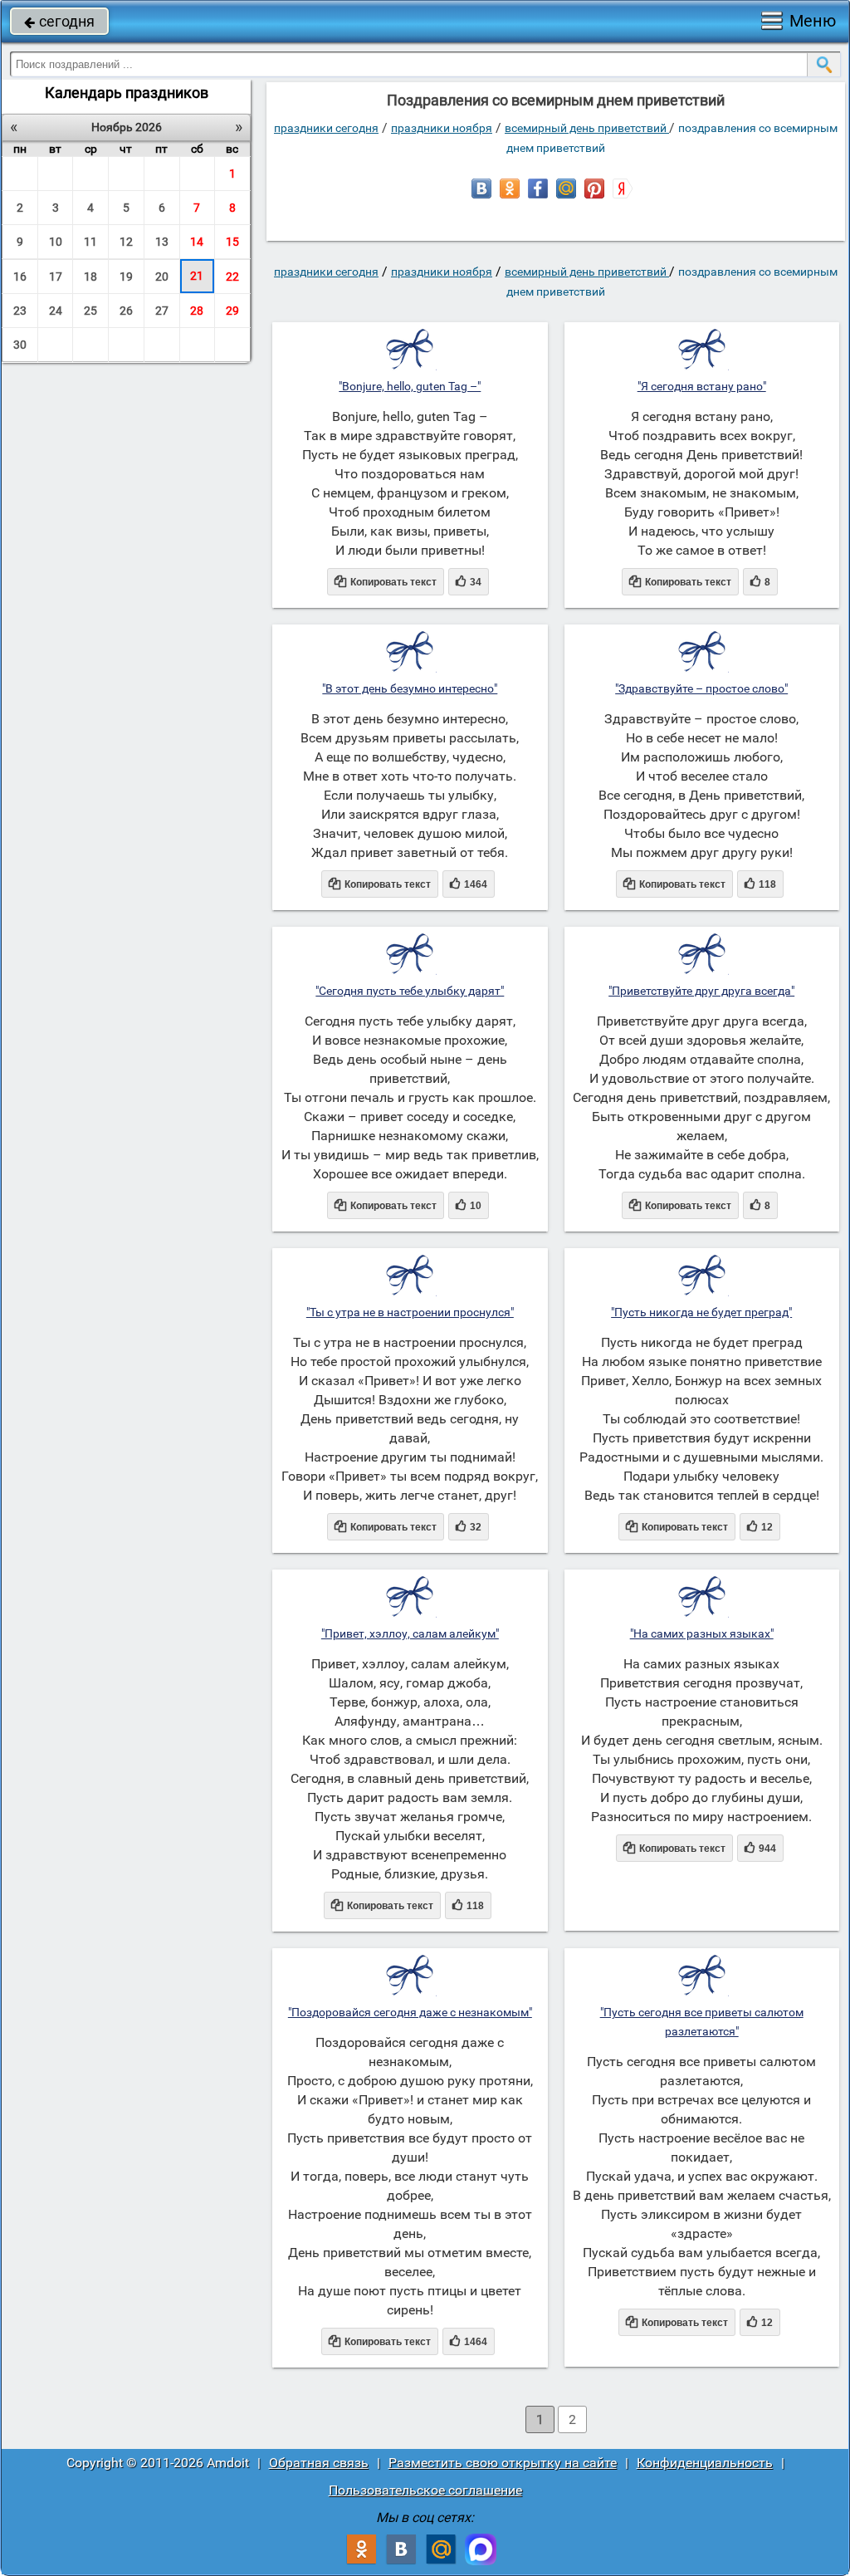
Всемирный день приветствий (587, 128)
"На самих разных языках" (702, 1633)
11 (90, 242)
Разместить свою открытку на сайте (503, 2463)
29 (232, 311)
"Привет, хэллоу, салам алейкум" (410, 1633)
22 (232, 277)
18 (90, 277)
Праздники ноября (442, 128)
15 (232, 242)
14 (197, 242)
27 (162, 311)
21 (197, 276)
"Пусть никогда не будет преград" (701, 1312)
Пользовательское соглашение (425, 2490)
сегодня (59, 21)
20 (162, 277)
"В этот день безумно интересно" (410, 688)
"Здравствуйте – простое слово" (701, 688)
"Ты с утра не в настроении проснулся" (410, 1312)
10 (56, 242)
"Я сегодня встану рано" (702, 386)
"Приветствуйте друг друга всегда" (701, 991)
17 (56, 277)
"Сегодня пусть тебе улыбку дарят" (410, 991)
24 (56, 311)
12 (126, 242)
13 (162, 242)
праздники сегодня (326, 128)
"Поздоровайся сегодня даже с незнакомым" (410, 2012)
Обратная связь (319, 2463)
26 (126, 311)
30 (20, 345)
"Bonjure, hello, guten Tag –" (410, 386)
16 (20, 277)
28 (197, 311)
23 (20, 311)
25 (90, 311)
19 (126, 277)
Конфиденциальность (705, 2463)
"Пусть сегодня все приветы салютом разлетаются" (702, 2022)
